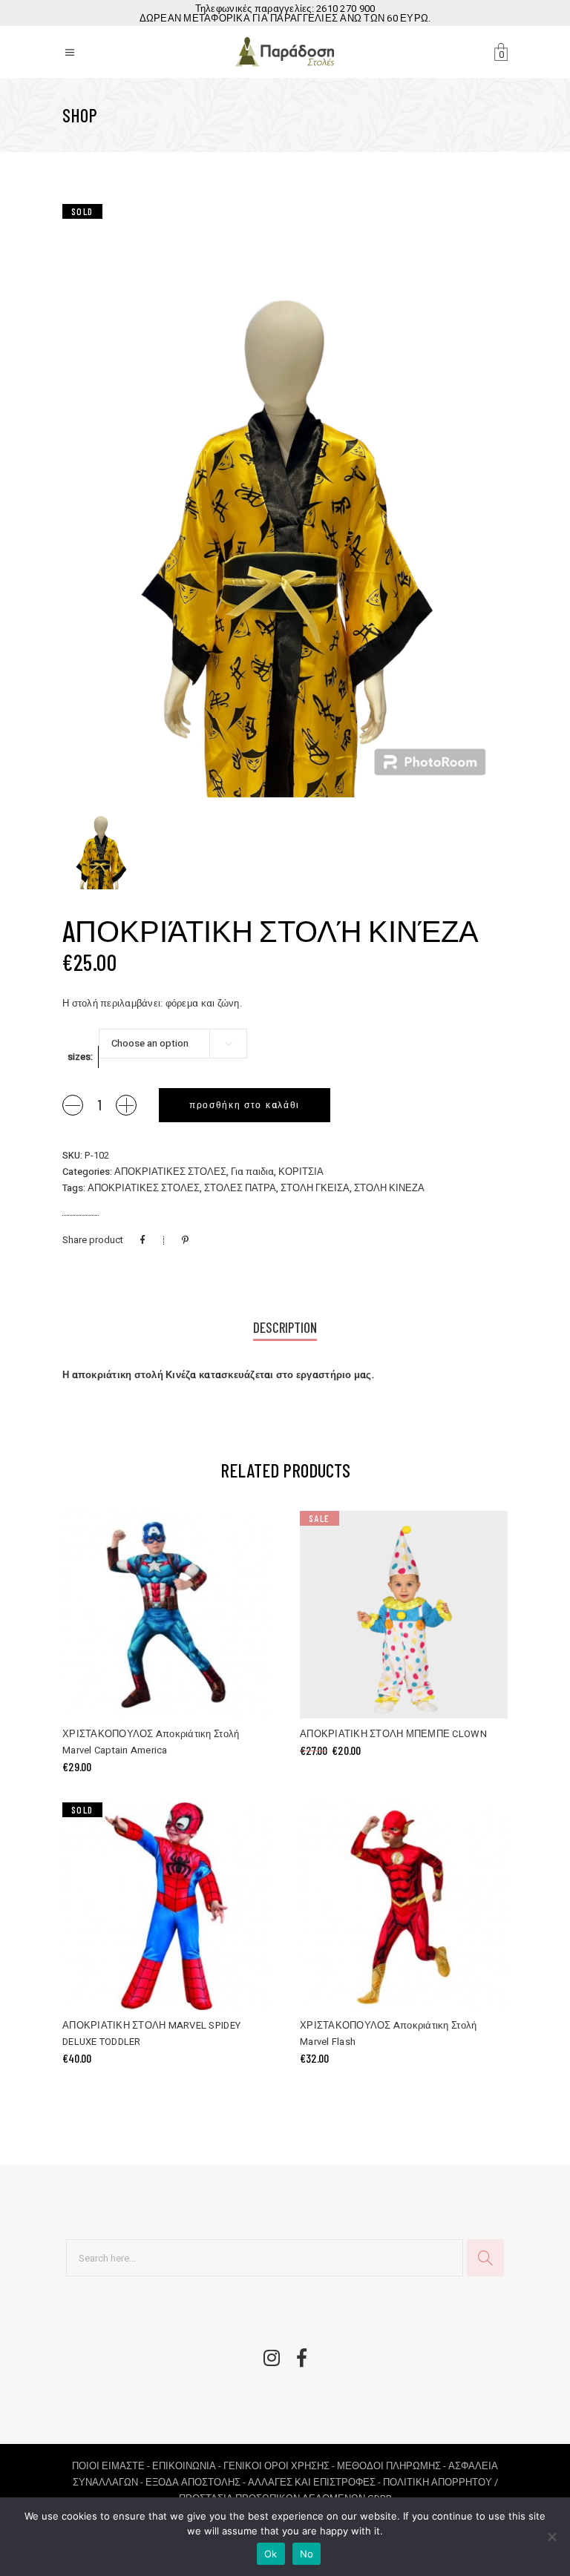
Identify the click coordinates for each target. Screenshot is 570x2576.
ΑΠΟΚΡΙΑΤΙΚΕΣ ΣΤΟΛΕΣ (170, 1172)
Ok (271, 2554)
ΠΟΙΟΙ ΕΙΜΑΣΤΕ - (112, 2466)
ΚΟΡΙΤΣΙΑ (301, 1172)
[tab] (285, 1329)
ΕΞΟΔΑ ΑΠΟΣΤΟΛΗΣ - (197, 2482)
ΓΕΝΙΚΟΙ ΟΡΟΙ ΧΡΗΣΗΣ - (280, 2466)
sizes (79, 1057)
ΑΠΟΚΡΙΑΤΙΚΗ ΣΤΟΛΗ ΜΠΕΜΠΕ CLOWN (393, 1734)
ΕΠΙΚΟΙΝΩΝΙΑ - (188, 2466)
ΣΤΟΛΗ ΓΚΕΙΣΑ (315, 1188)
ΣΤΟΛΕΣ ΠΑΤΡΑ (240, 1188)
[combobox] (173, 1044)
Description (285, 1327)
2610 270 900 (345, 9)
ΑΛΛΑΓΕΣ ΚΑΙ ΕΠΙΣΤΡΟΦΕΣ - (315, 2482)
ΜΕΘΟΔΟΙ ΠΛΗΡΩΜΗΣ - (393, 2466)
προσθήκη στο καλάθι (245, 1105)
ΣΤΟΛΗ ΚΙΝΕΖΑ (389, 1188)
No (307, 2554)
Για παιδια (252, 1172)
